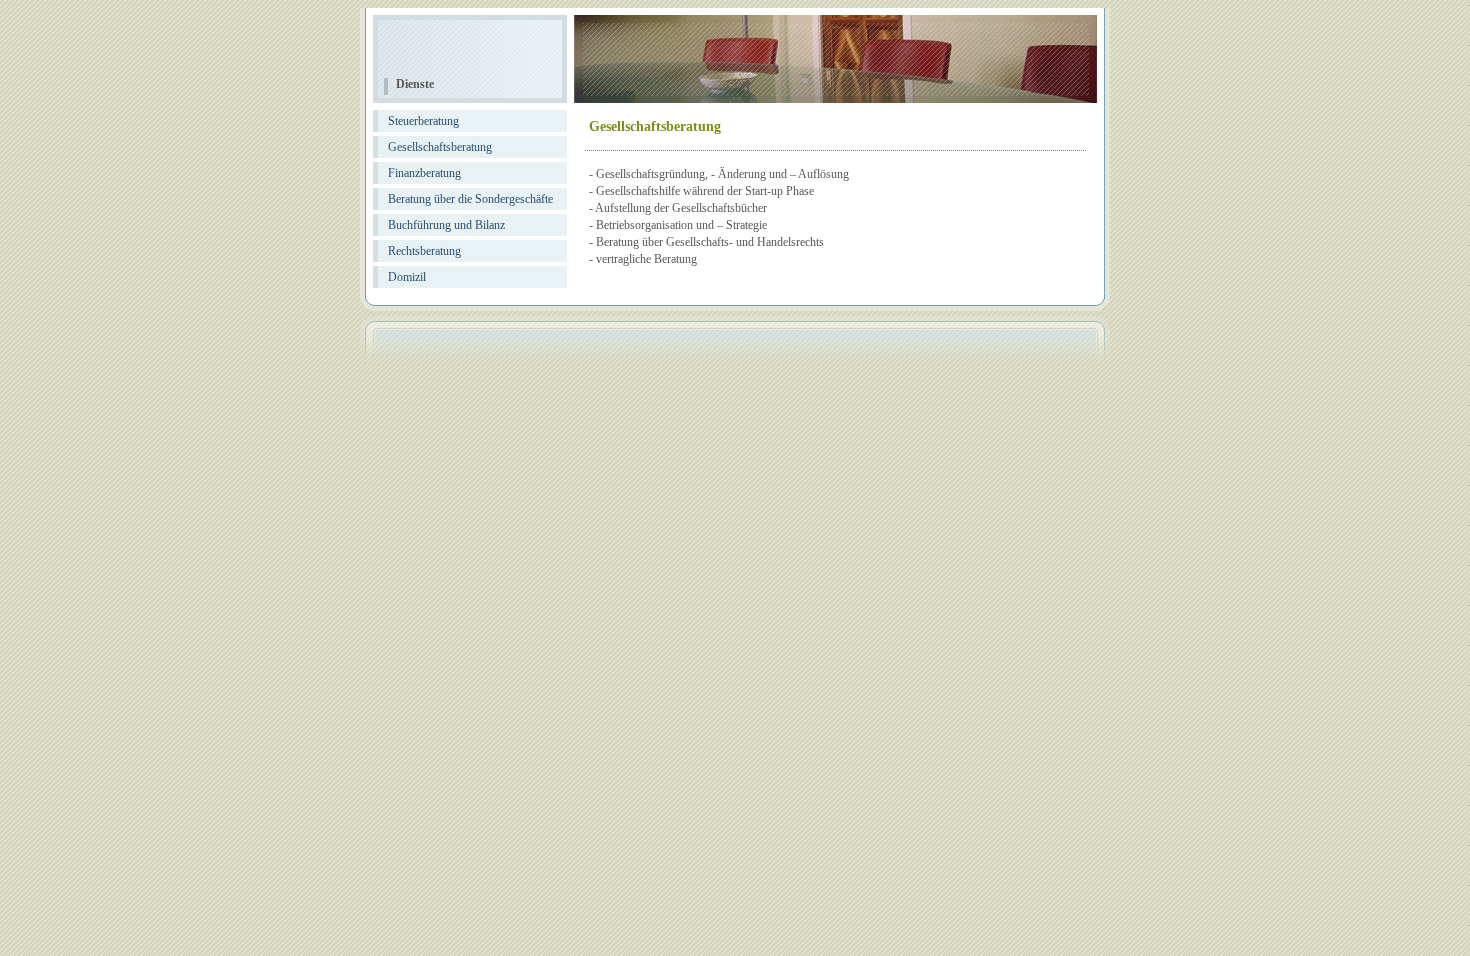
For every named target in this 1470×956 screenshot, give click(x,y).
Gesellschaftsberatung (440, 147)
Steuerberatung (423, 121)
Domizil (407, 277)
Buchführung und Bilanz (446, 225)
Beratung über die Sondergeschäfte (470, 199)
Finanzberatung (424, 173)
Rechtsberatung (424, 251)
